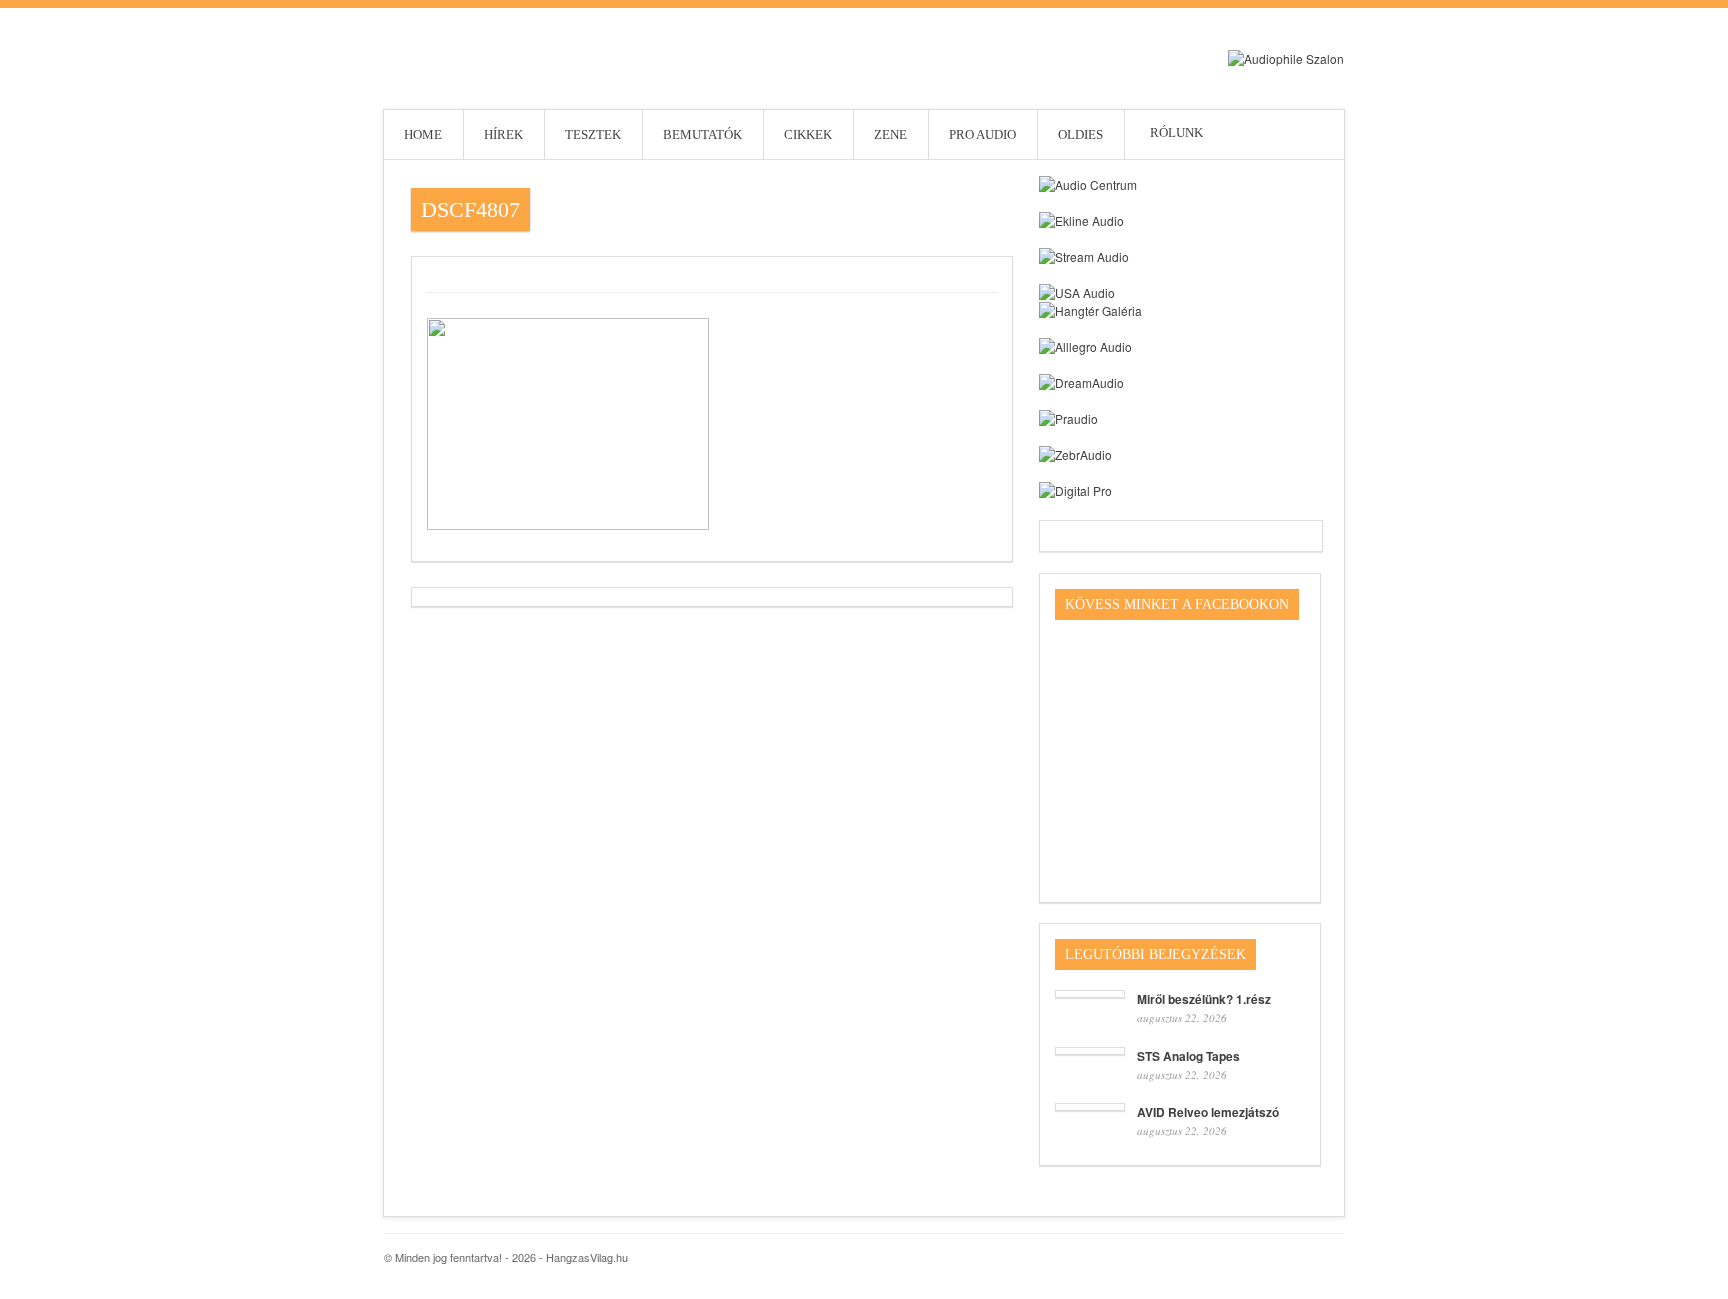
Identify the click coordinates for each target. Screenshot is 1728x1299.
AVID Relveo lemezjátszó (1208, 1112)
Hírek (503, 134)
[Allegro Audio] (1085, 346)
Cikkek (808, 134)
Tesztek (593, 134)
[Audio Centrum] (1088, 184)
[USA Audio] (1077, 292)
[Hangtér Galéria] (1090, 310)
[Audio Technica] (1081, 220)
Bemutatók (702, 134)
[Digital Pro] (1075, 490)
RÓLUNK (1150, 132)
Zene (890, 134)
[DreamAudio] (1081, 382)
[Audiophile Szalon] (1286, 58)
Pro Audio (982, 134)
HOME (423, 134)
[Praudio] (1068, 418)
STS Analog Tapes (1188, 1056)
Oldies (1080, 134)
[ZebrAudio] (1075, 454)
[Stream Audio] (1084, 256)
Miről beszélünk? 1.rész (1204, 999)
